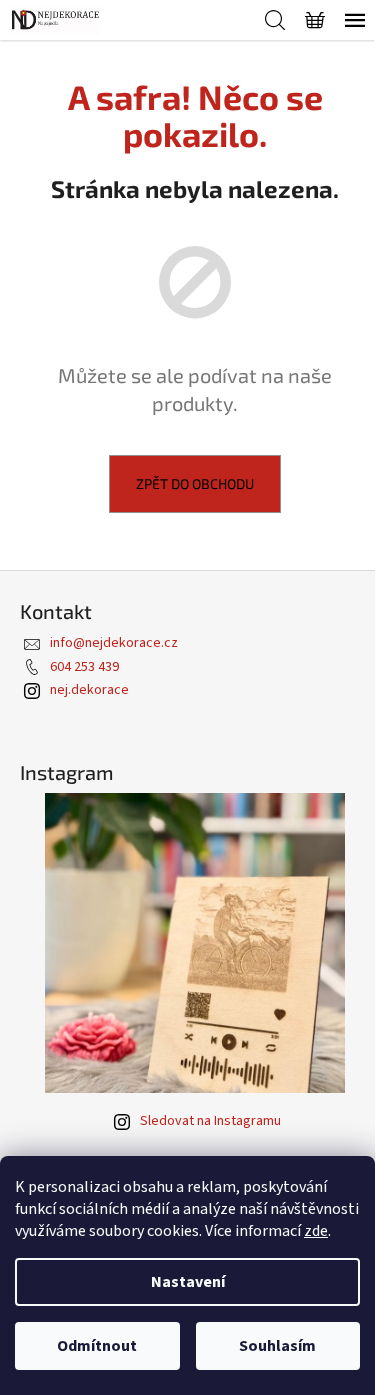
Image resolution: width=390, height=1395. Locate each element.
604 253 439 (84, 667)
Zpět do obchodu (195, 483)
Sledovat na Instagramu (210, 1121)
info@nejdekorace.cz (114, 643)
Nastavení (188, 1282)
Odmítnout (97, 1346)
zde (316, 1231)
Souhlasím (277, 1346)
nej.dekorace (89, 690)
